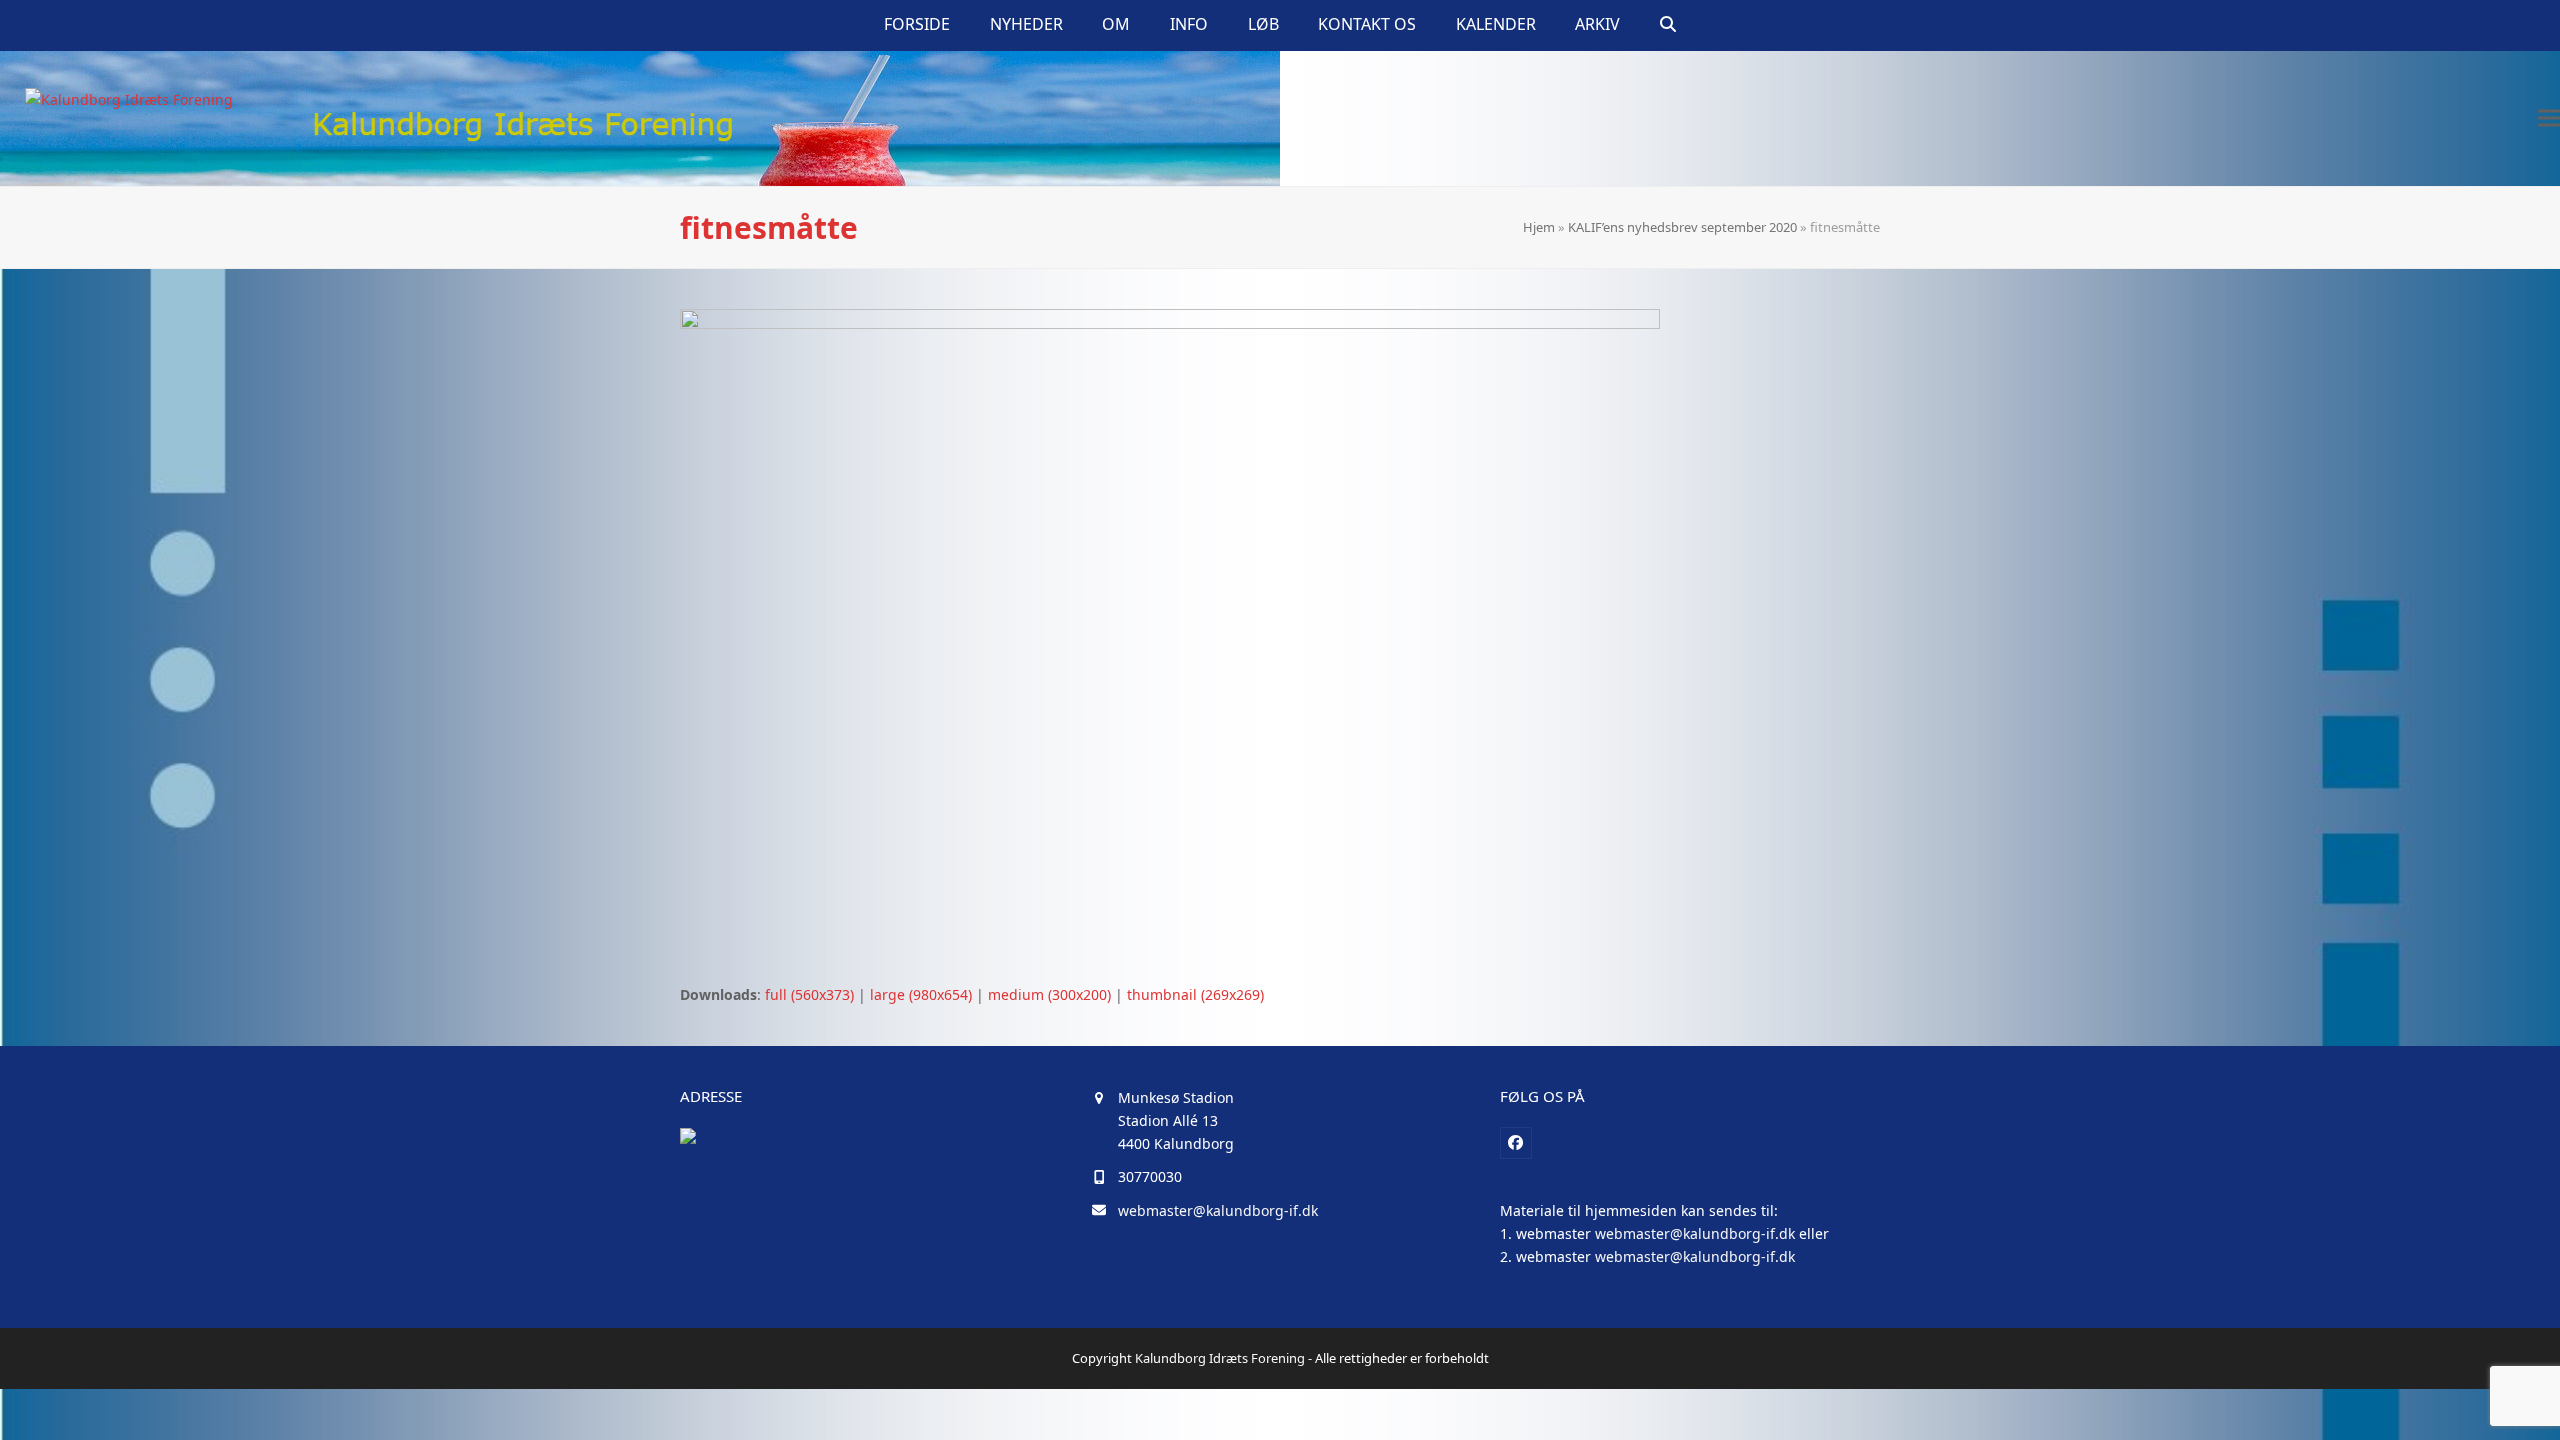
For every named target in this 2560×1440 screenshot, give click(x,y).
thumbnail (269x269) (1195, 994)
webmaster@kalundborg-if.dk (1218, 1210)
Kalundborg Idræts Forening (1220, 1358)
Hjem (1539, 227)
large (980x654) (921, 994)
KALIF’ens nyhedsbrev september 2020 (1682, 227)
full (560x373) (809, 994)
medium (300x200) (1049, 994)
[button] (1668, 25)
